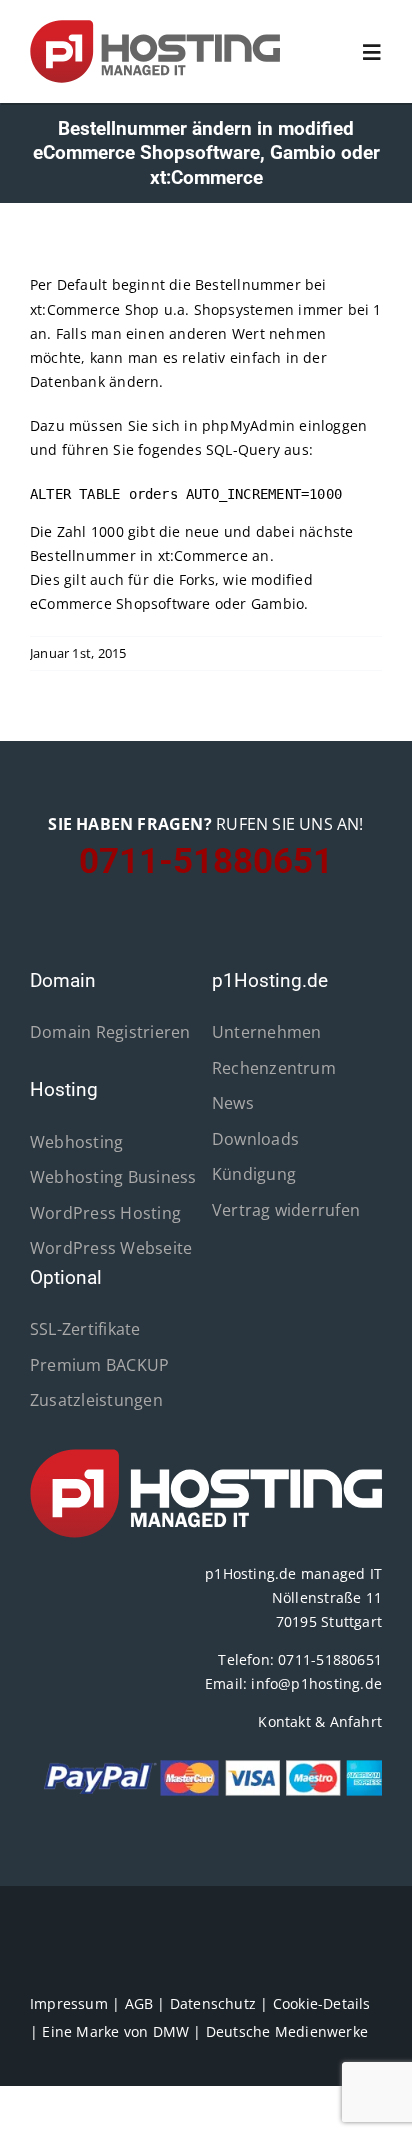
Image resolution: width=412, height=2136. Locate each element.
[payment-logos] (206, 1764)
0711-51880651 (330, 1659)
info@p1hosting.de (316, 1683)
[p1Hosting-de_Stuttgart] (155, 26)
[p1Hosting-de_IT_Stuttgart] (206, 1455)
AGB (139, 2003)
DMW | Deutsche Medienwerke (260, 2031)
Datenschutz (213, 2003)
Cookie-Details (322, 2003)
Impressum (69, 2003)
